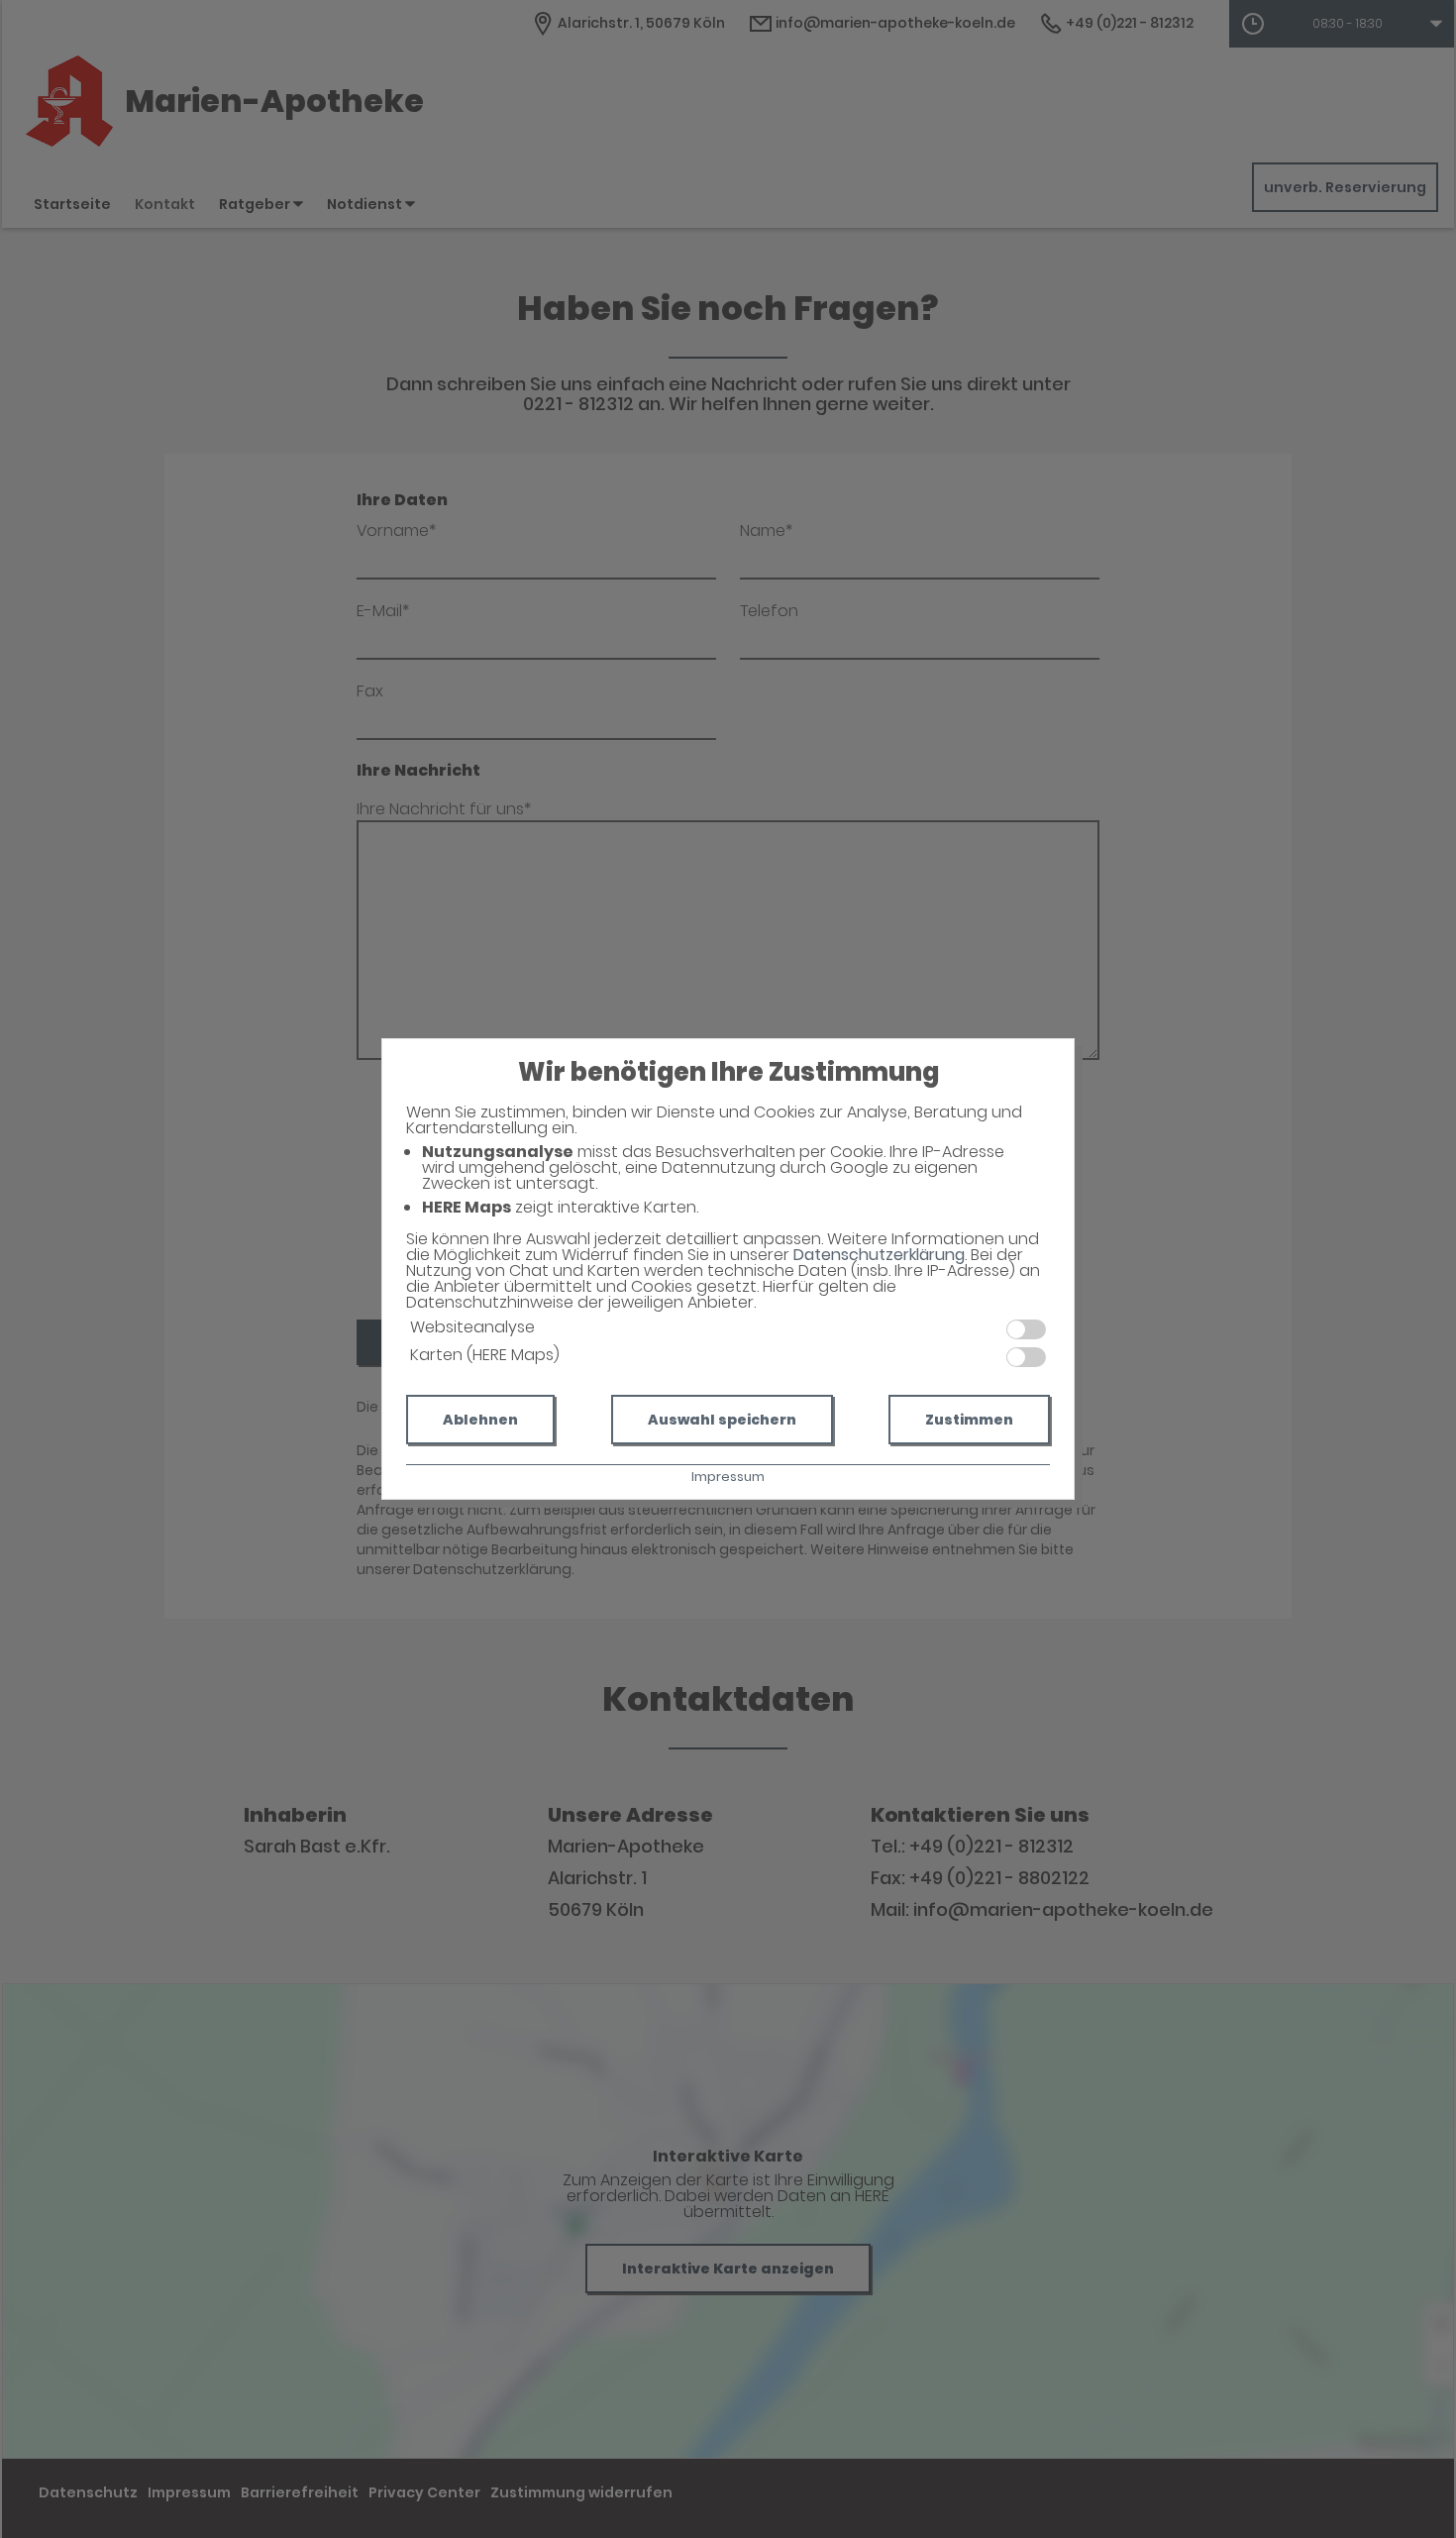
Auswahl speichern (722, 1420)
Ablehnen (480, 1420)
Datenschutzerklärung (879, 1255)
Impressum (728, 1477)
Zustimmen (969, 1420)
